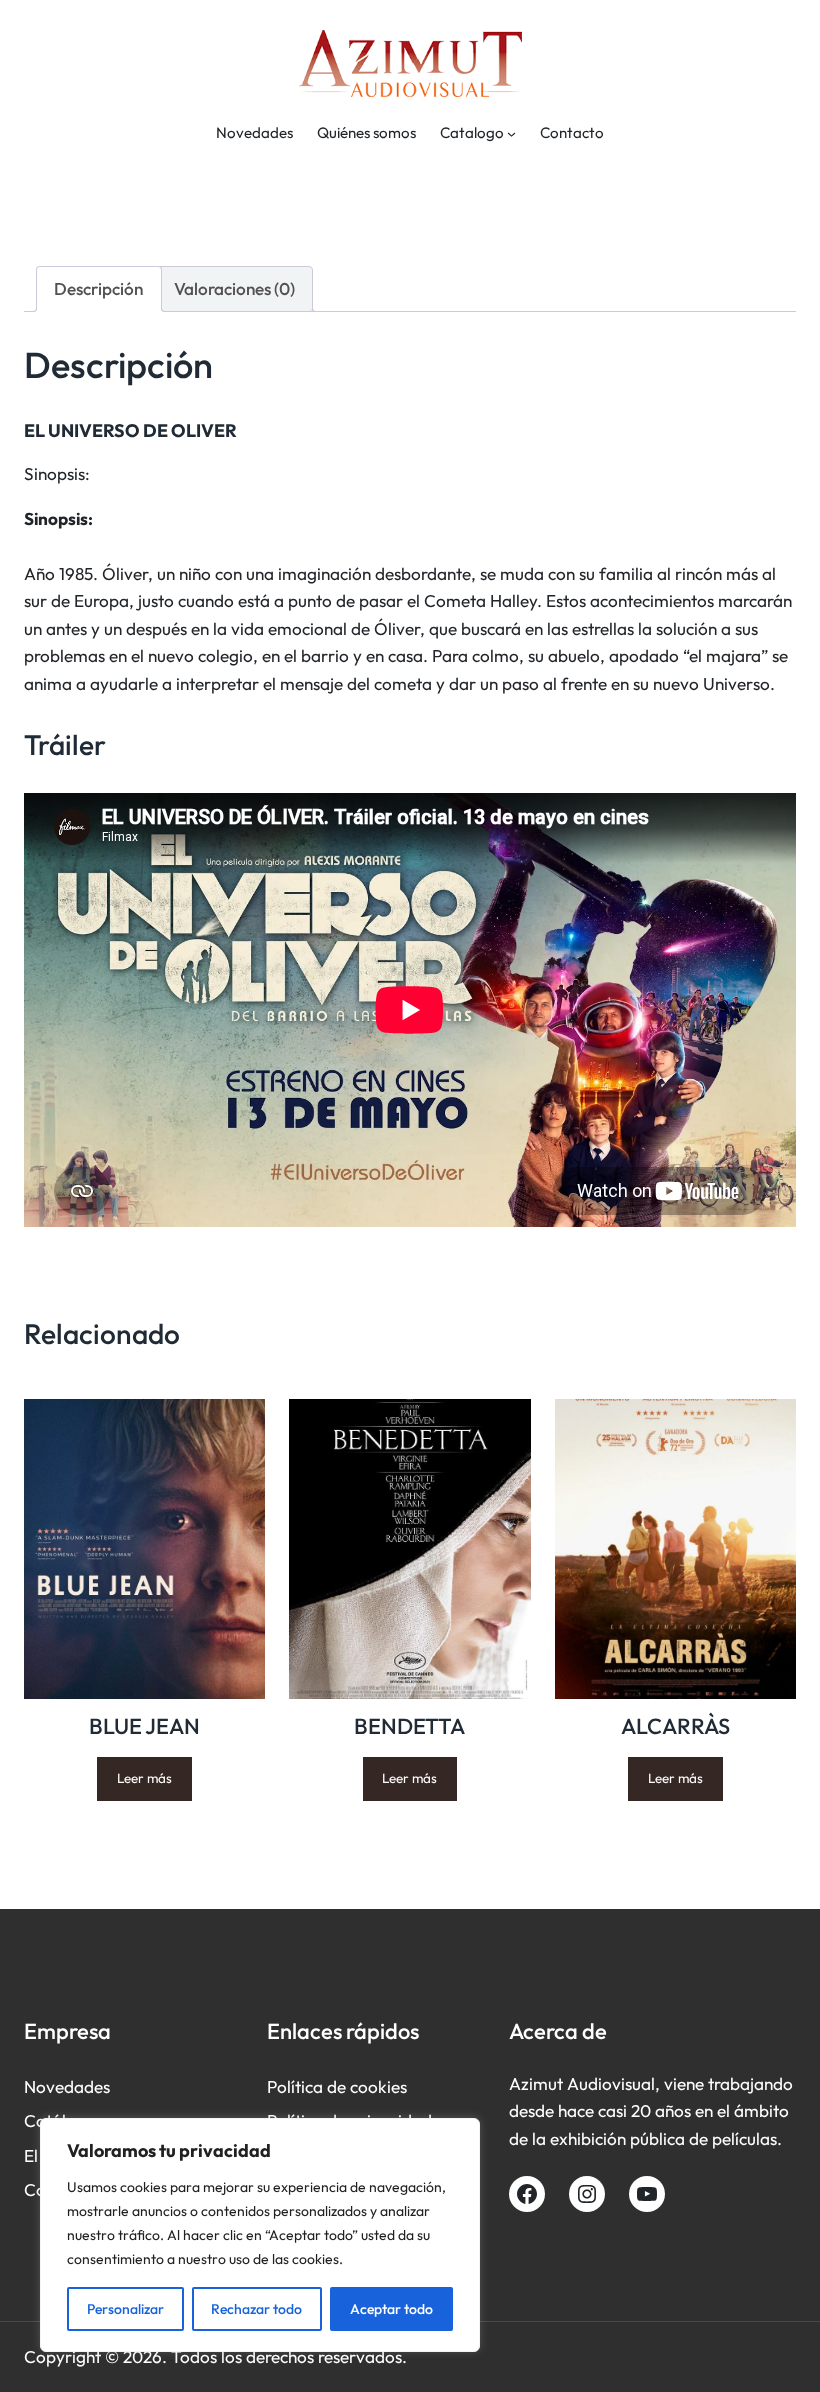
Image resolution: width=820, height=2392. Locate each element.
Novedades (67, 2086)
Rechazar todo (256, 2309)
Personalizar (125, 2309)
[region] (260, 2235)
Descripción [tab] (98, 288)
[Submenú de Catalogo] (511, 133)
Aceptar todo (391, 2309)
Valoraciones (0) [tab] (234, 288)
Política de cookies (337, 2086)
